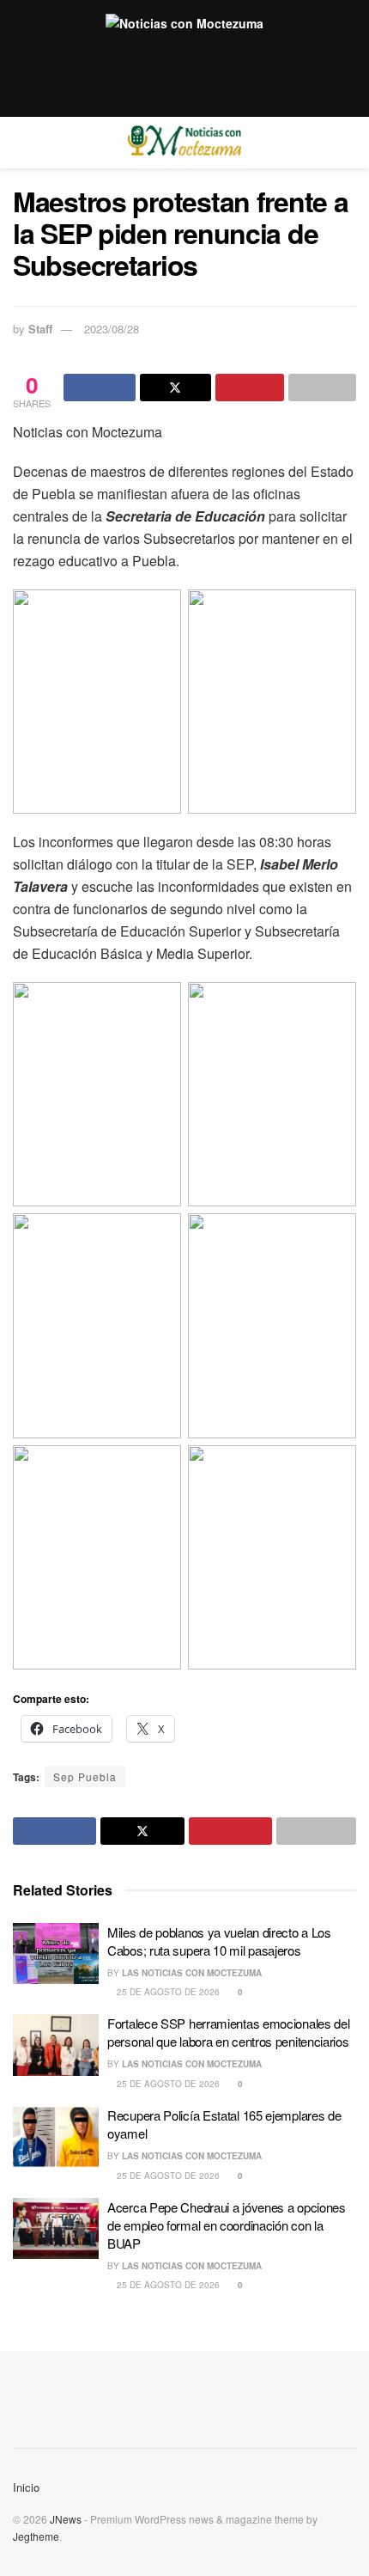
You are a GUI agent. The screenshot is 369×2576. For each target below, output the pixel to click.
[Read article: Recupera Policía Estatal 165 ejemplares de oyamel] (56, 2137)
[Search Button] (349, 143)
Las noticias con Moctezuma (192, 1973)
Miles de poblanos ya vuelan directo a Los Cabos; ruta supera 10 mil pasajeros (219, 1941)
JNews (66, 2519)
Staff (40, 329)
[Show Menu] (20, 143)
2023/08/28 (112, 329)
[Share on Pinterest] (250, 388)
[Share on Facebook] (100, 388)
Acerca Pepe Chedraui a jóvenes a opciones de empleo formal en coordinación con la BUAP (227, 2225)
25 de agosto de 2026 (167, 1992)
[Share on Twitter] (176, 388)
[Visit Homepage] (184, 143)
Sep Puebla (85, 1776)
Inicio (26, 2487)
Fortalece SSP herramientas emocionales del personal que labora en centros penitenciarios (228, 2032)
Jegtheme (36, 2536)
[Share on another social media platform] (323, 388)
